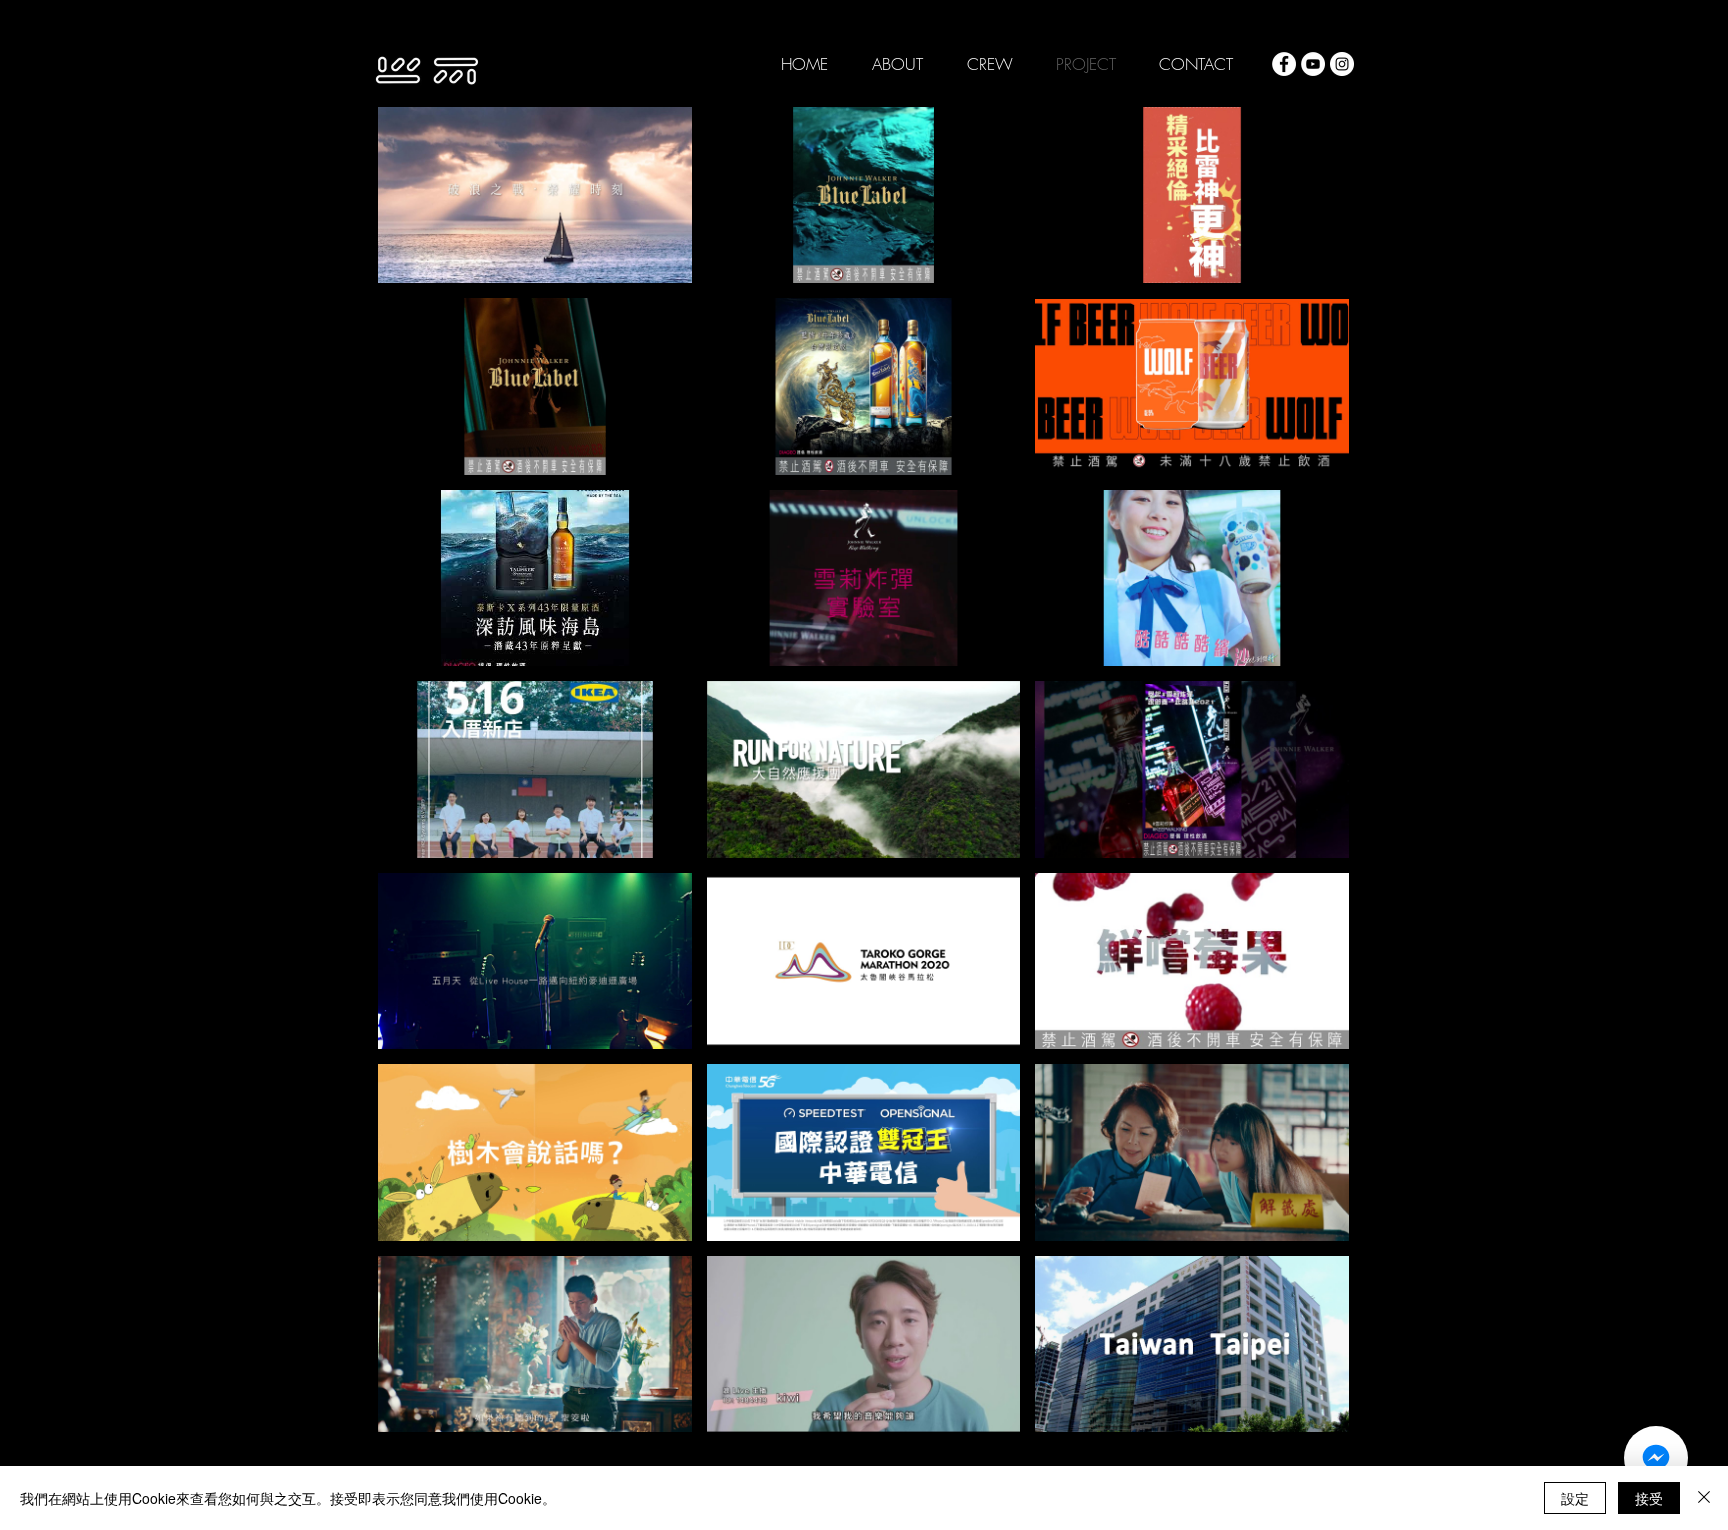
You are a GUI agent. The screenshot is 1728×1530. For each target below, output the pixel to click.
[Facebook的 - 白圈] (1284, 64)
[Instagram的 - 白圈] (1342, 64)
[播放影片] (535, 195)
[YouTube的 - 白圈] (1313, 64)
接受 (1649, 1498)
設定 (1575, 1498)
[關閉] (1704, 1498)
